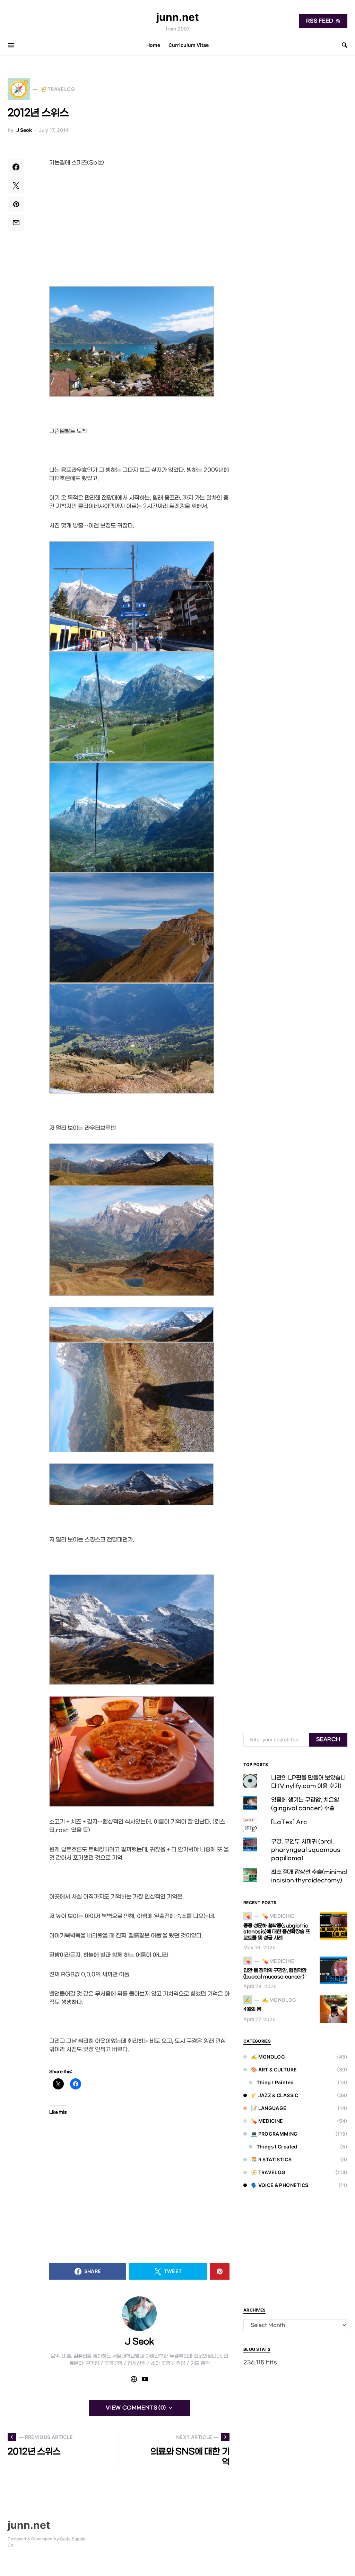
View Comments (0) (136, 2408)
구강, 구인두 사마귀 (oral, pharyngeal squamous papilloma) (306, 1850)
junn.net (178, 17)
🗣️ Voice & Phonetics (280, 2185)
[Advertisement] (139, 227)
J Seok (24, 130)
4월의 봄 (252, 2009)
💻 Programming (274, 2134)
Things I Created (277, 2147)
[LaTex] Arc (289, 1822)
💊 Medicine (267, 2121)
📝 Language (269, 2108)
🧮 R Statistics (271, 2159)
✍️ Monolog (268, 2057)
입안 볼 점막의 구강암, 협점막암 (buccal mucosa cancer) (275, 1974)
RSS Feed (320, 21)
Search (328, 1739)
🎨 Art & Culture (274, 2070)
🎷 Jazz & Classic (275, 2095)
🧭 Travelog (268, 2172)
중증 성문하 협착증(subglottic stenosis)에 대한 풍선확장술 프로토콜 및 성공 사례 (277, 1932)
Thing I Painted (275, 2082)
